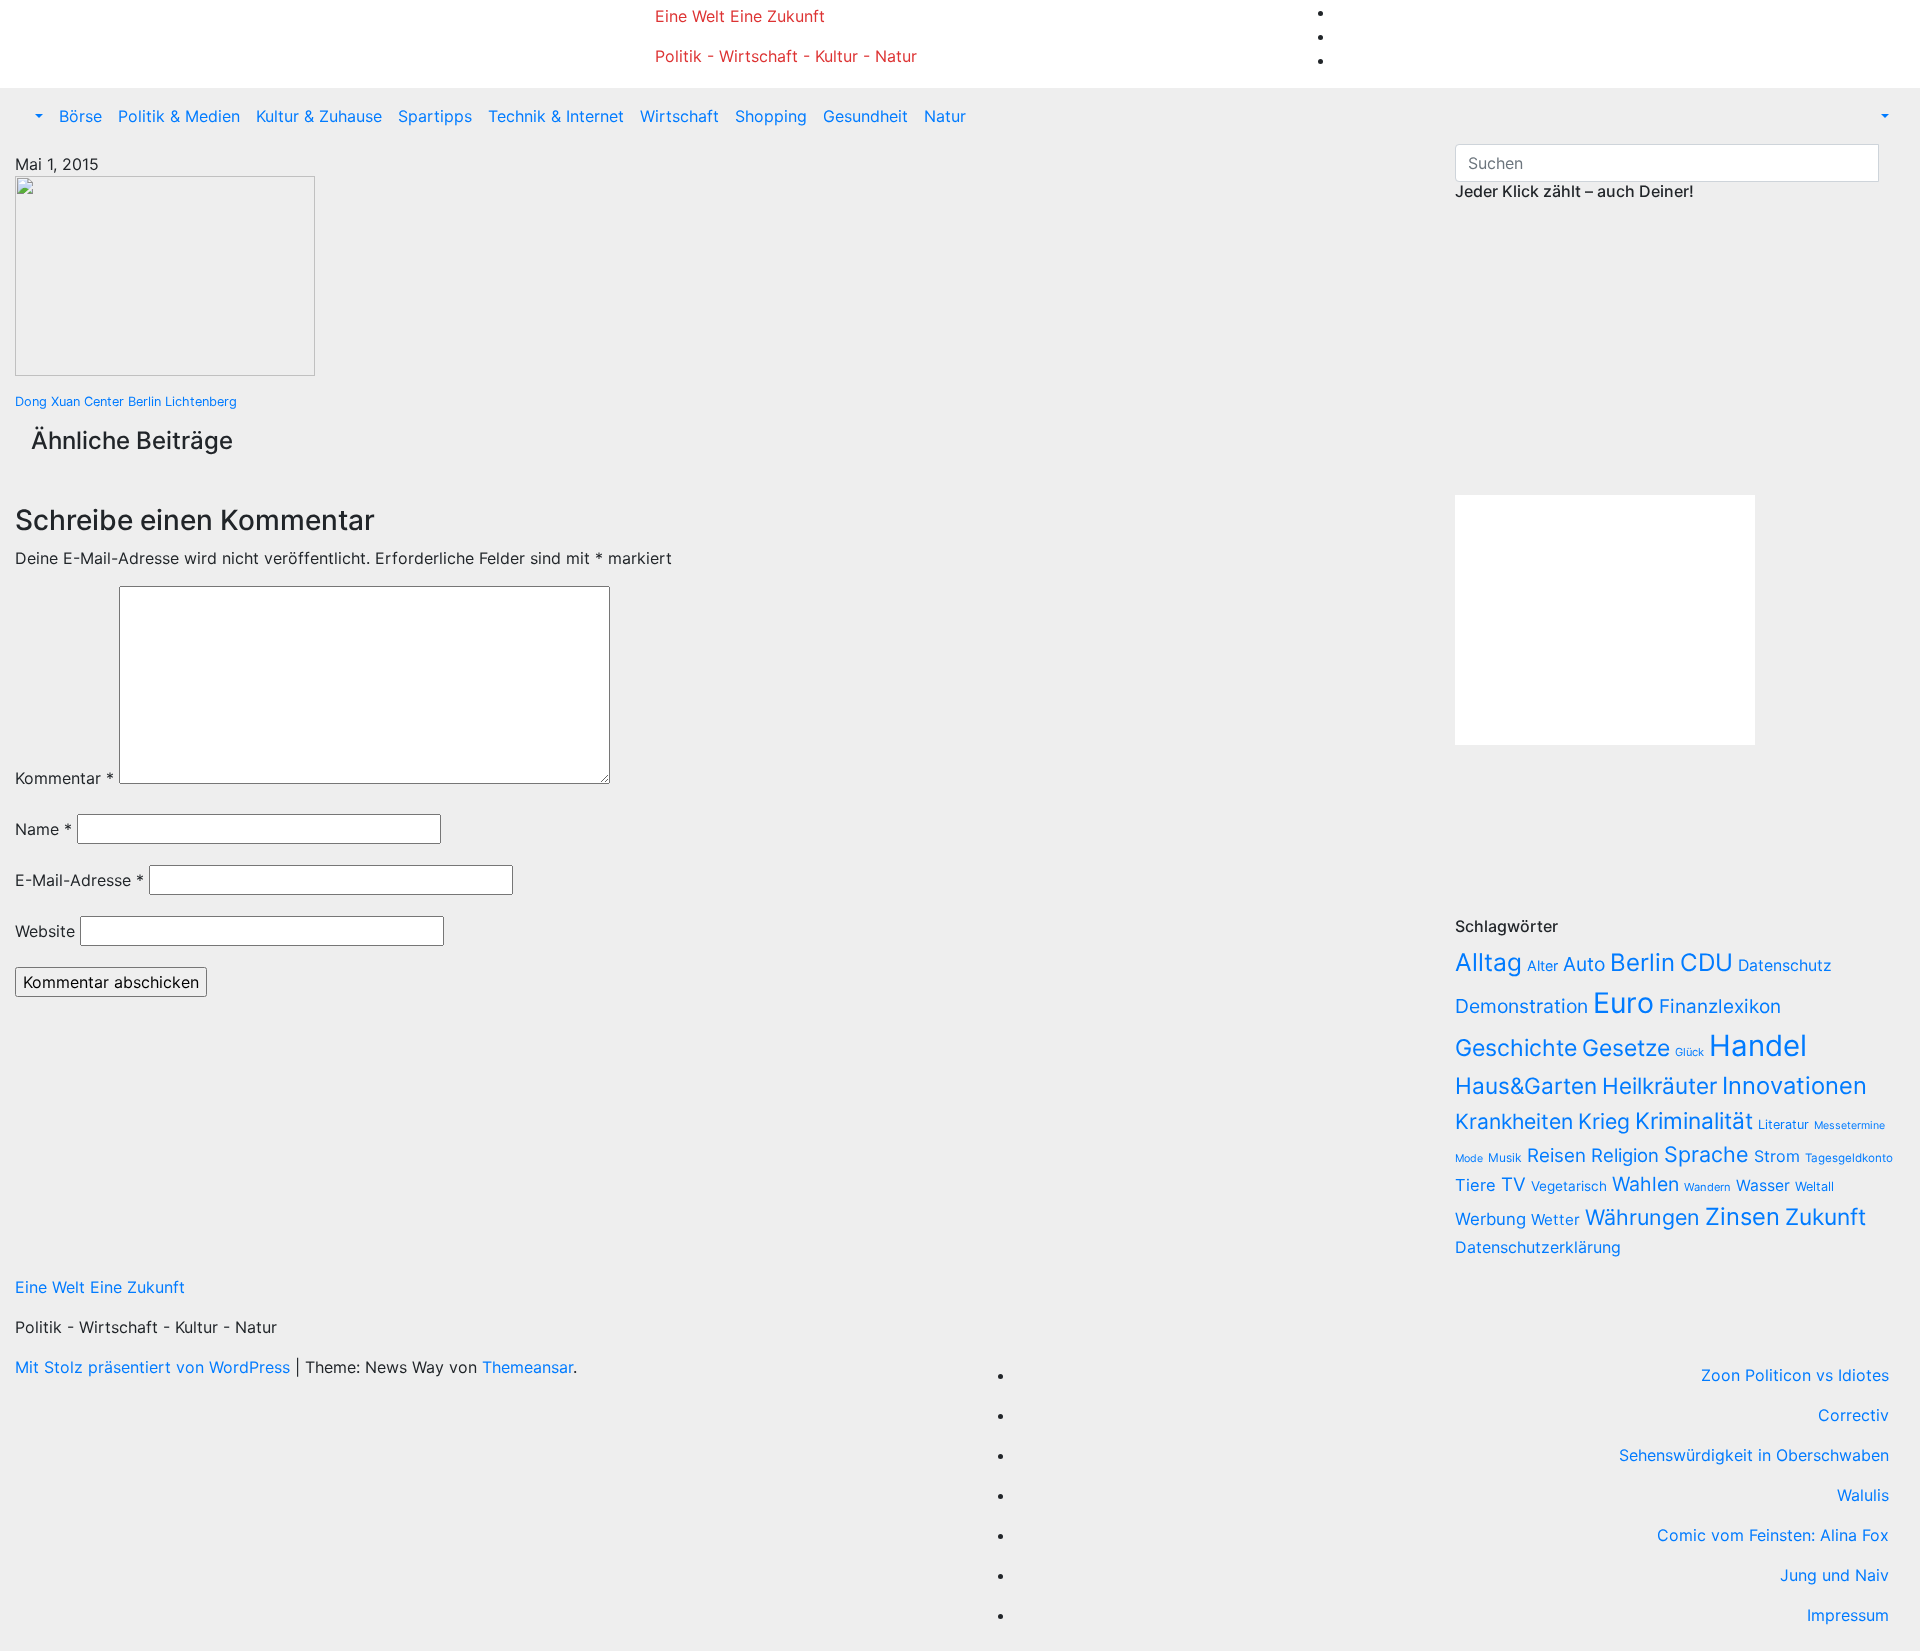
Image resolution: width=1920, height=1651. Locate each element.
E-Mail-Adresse (79, 880)
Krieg (1604, 1121)
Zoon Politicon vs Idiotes (1795, 1375)
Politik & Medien (179, 116)
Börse (80, 116)
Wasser (1763, 1185)
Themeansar (527, 1367)
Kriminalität (1694, 1120)
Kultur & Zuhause (319, 116)
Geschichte (1516, 1048)
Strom (1777, 1156)
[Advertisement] (1623, 349)
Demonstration (1521, 1006)
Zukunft (1825, 1216)
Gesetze (1626, 1048)
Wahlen (1645, 1184)
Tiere (1475, 1185)
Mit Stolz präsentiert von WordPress (155, 1367)
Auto (1584, 964)
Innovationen (1794, 1085)
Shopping (771, 116)
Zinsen (1742, 1216)
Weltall (1814, 1186)
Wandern (1707, 1187)
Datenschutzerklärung (1540, 1247)
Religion (1625, 1155)
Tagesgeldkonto (1849, 1158)
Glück (1689, 1052)
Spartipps (435, 116)
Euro (1623, 1003)
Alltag (1488, 962)
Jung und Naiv (1834, 1575)
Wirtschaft (679, 116)
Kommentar (64, 778)
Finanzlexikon (1720, 1006)
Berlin (1642, 962)
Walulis (1863, 1495)
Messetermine (1849, 1125)
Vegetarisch (1569, 1186)
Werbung (1490, 1219)
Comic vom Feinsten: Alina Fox (1773, 1535)
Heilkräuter (1659, 1085)
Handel (1758, 1045)
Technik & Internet (556, 116)
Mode (1469, 1158)
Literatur (1783, 1124)
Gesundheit (865, 116)
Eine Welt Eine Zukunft (740, 16)
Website (45, 931)
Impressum (1848, 1615)
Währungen (1642, 1217)
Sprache (1706, 1154)
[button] (37, 116)
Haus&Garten (1526, 1085)
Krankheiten (1514, 1121)
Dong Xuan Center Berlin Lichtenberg (126, 401)
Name (43, 829)
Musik (1505, 1157)
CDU (1706, 962)
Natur (945, 116)
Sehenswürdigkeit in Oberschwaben (1754, 1455)
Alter (1542, 965)
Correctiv (1853, 1415)
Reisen (1556, 1155)
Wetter (1555, 1219)
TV (1513, 1184)
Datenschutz (1785, 965)
